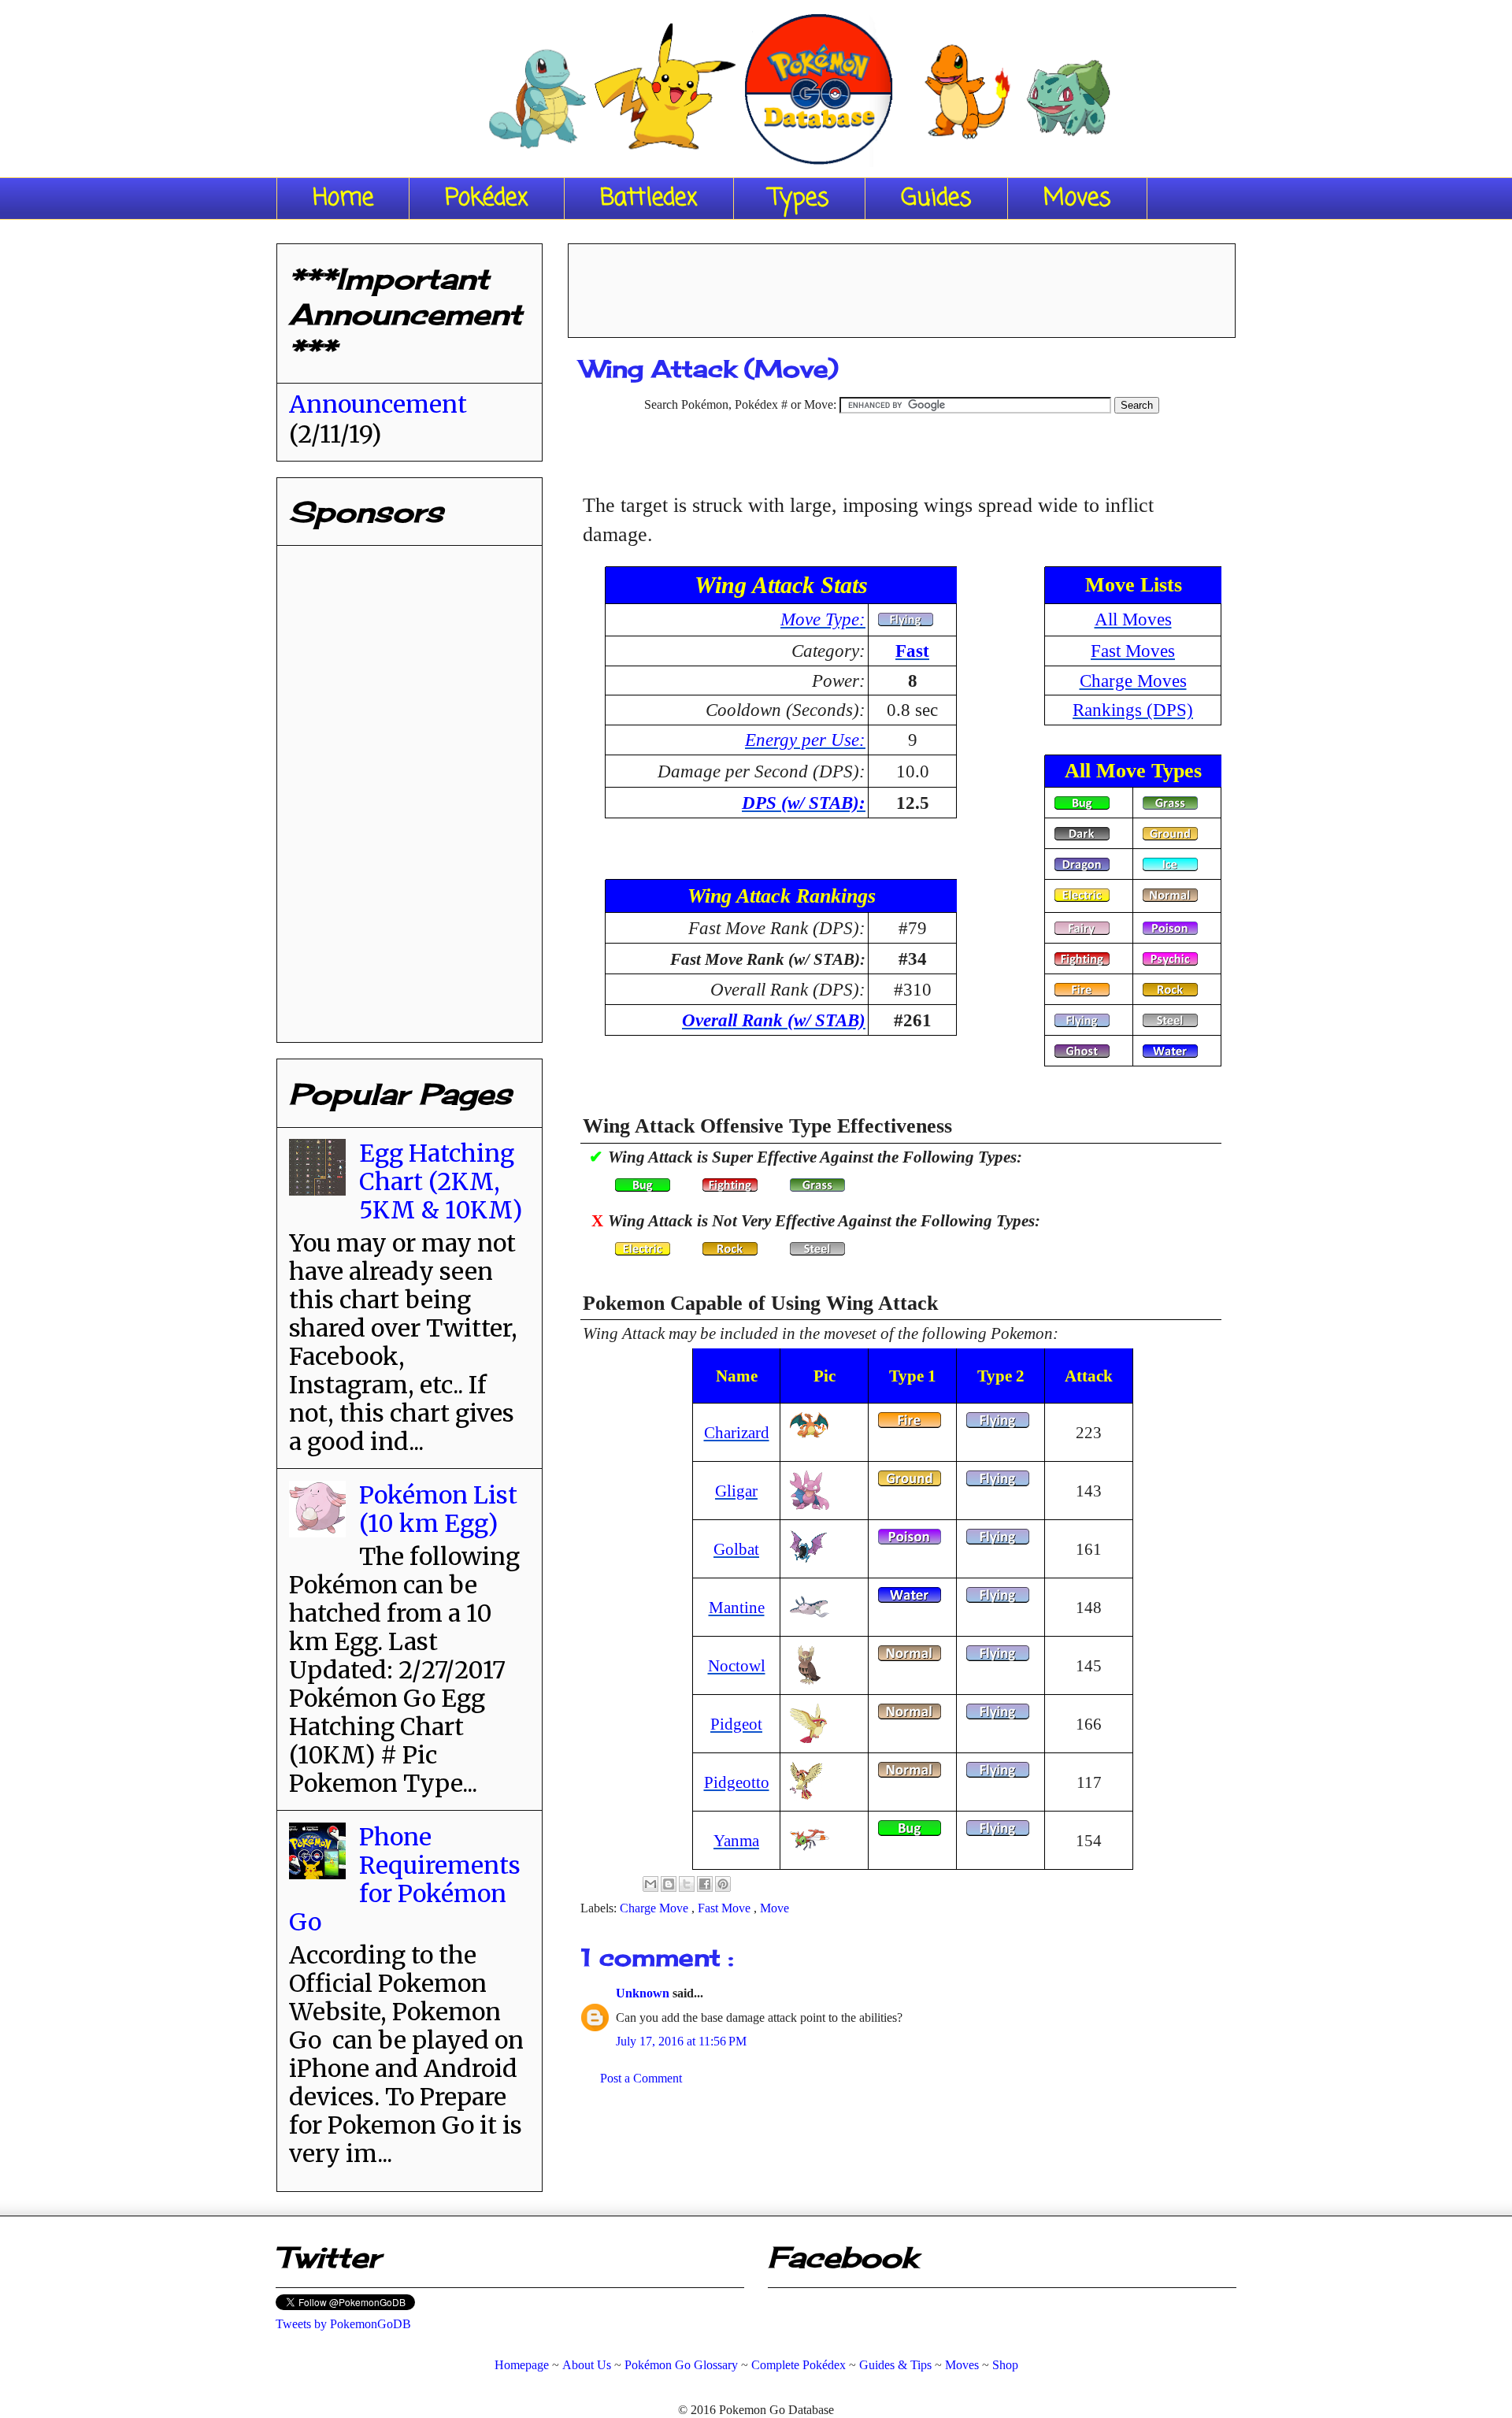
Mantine (737, 1607)
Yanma (736, 1840)
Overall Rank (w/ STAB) (774, 1020)
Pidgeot (736, 1724)
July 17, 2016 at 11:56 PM (681, 2041)
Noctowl (737, 1665)
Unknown (644, 1993)
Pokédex (487, 198)
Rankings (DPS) (1133, 710)
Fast (912, 651)
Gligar (736, 1491)
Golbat (736, 1549)
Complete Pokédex (799, 2365)
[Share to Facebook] (705, 1884)
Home (343, 198)
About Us (587, 2365)
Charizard (737, 1432)
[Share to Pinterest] (723, 1884)
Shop (1005, 2365)
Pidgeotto (737, 1782)
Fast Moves (1133, 651)
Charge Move (656, 1908)
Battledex (649, 198)
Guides (936, 198)
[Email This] (650, 1884)
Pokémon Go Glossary (681, 2365)
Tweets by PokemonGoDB (343, 2324)
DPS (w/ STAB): (804, 803)
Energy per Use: (805, 740)
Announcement (378, 404)
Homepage (522, 2365)
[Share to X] (687, 1884)
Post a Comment (641, 2078)
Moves (1077, 198)
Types (799, 198)
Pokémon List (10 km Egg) (438, 1509)
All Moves (1133, 619)
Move (775, 1908)
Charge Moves (1133, 681)
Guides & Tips (895, 2365)
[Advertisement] (902, 285)
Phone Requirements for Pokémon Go (405, 1879)
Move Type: (823, 619)
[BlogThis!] (669, 1884)
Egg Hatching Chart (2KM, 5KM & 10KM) (441, 1181)
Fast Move (726, 1908)
